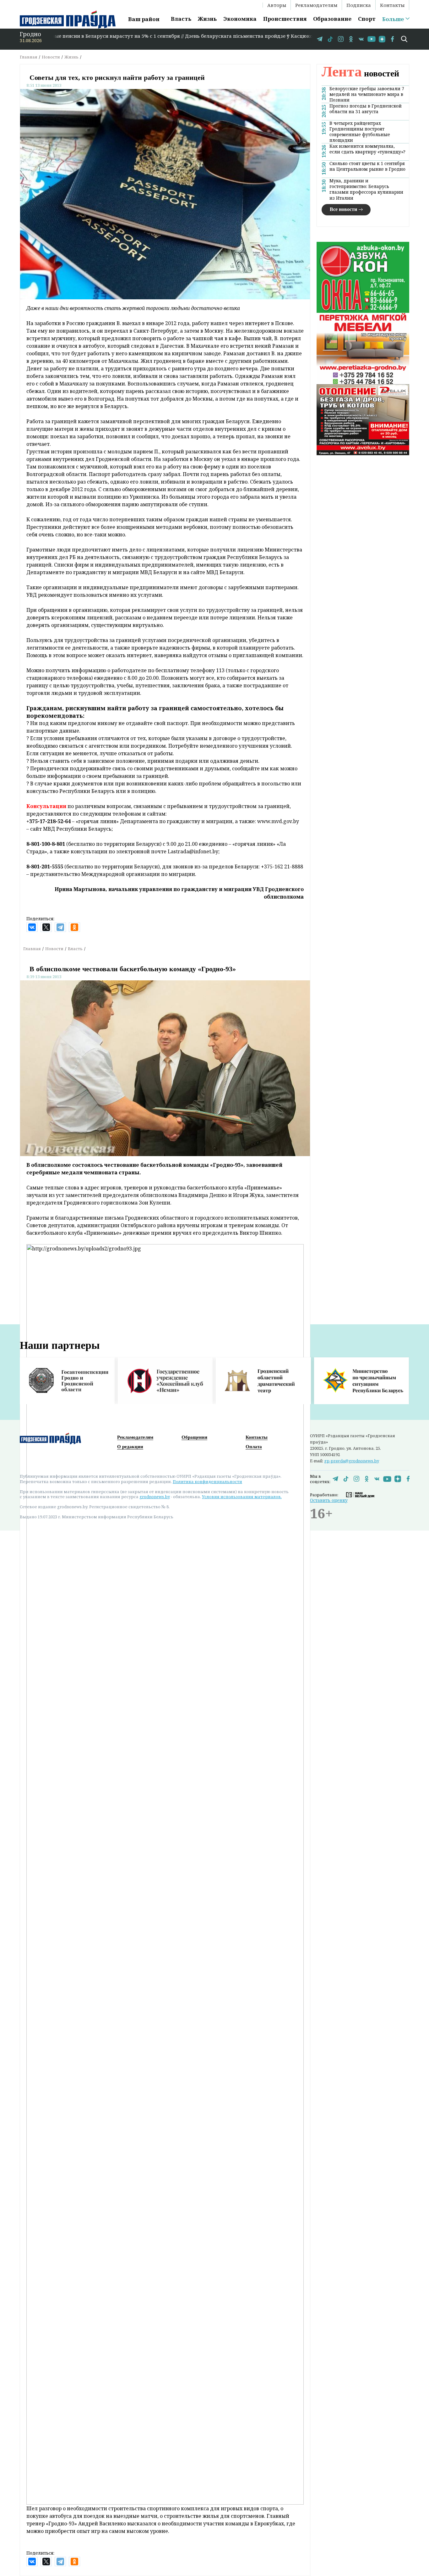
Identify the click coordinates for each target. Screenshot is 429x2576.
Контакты (392, 5)
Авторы (277, 5)
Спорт (367, 19)
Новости (51, 57)
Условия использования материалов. (242, 1497)
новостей (360, 73)
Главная (29, 57)
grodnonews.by (155, 1497)
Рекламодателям (316, 5)
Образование (332, 19)
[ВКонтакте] (32, 927)
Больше (393, 19)
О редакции (130, 1447)
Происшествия (285, 19)
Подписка (359, 5)
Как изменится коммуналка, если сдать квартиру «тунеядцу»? (367, 149)
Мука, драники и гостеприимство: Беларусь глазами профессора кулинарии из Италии (366, 189)
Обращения (194, 1437)
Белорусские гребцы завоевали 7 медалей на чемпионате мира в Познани (367, 94)
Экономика (240, 19)
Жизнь (207, 19)
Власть (181, 19)
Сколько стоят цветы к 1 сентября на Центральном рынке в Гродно (367, 166)
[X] (46, 927)
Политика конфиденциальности (207, 1482)
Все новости (343, 209)
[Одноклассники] (74, 927)
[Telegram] (60, 927)
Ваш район (144, 19)
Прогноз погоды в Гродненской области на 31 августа (366, 109)
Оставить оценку (329, 1500)
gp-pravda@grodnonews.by (352, 1461)
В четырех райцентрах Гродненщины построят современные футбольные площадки (360, 132)
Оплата (254, 1447)
